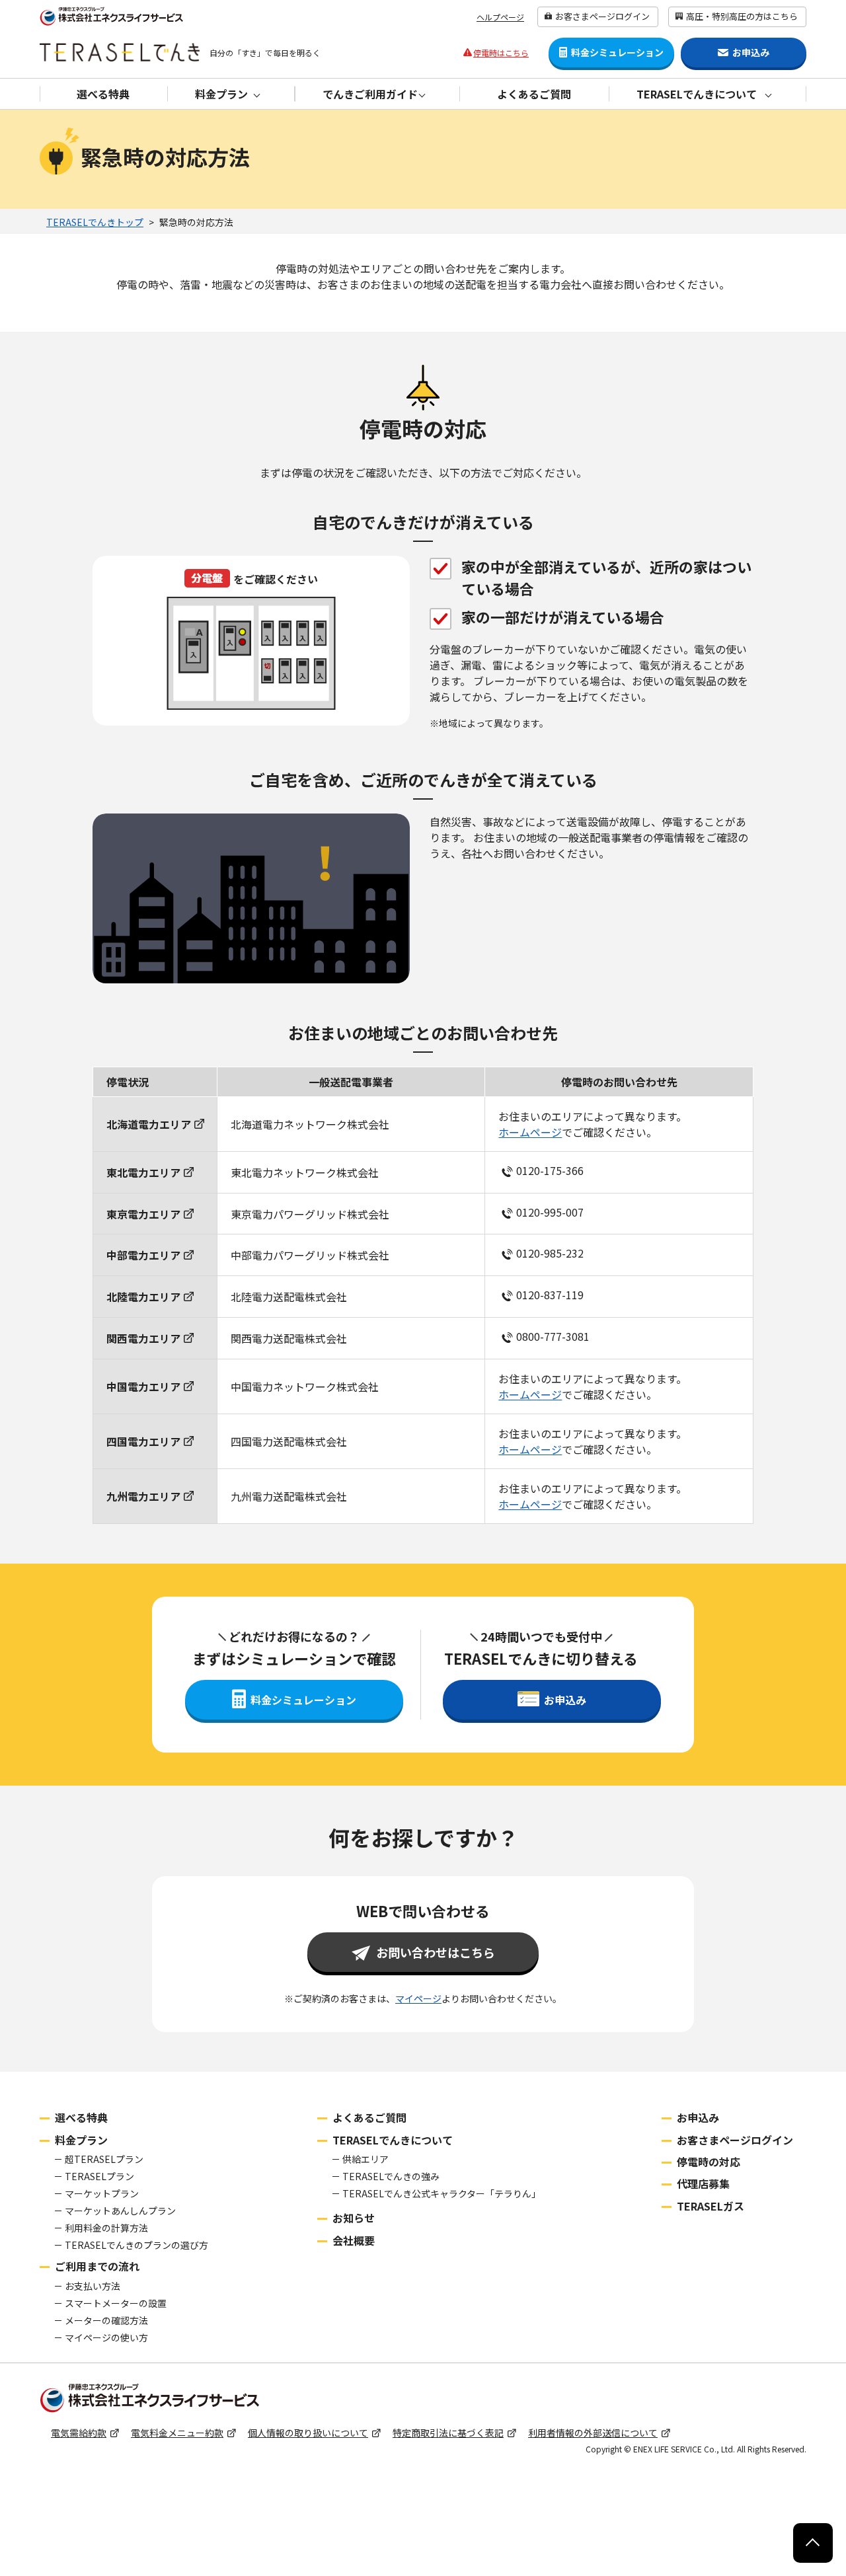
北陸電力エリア (143, 1297)
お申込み (698, 2117)
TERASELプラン (99, 2176)
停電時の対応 (709, 2162)
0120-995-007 (550, 1212)
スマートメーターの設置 (116, 2303)
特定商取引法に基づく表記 (448, 2433)
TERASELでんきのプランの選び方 (136, 2245)
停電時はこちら (501, 53)
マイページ (418, 1998)
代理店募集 (703, 2183)
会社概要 (354, 2240)
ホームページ (530, 1132)
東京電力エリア (143, 1214)
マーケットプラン (102, 2193)
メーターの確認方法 (106, 2320)
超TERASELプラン (104, 2159)
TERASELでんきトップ (95, 222)
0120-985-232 (550, 1254)
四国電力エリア (143, 1441)
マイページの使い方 (106, 2337)
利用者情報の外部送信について (593, 2433)
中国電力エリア (143, 1386)
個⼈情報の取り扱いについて (308, 2433)
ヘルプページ (500, 17)
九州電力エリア (143, 1496)
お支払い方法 (93, 2286)
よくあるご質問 (534, 94)
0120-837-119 (550, 1295)
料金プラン (81, 2140)
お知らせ (354, 2218)
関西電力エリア (143, 1338)
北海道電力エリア (149, 1124)
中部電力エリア (143, 1255)
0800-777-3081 (553, 1336)
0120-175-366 (550, 1170)
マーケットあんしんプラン (120, 2211)
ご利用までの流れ (97, 2266)
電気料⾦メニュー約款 (177, 2433)
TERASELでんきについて (393, 2140)
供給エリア (365, 2159)
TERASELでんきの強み (391, 2176)
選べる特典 (103, 94)
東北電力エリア (143, 1172)
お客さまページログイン (602, 16)
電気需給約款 (79, 2433)
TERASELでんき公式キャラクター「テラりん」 (442, 2193)
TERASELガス (711, 2206)
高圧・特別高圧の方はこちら (742, 16)
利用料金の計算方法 (106, 2228)
